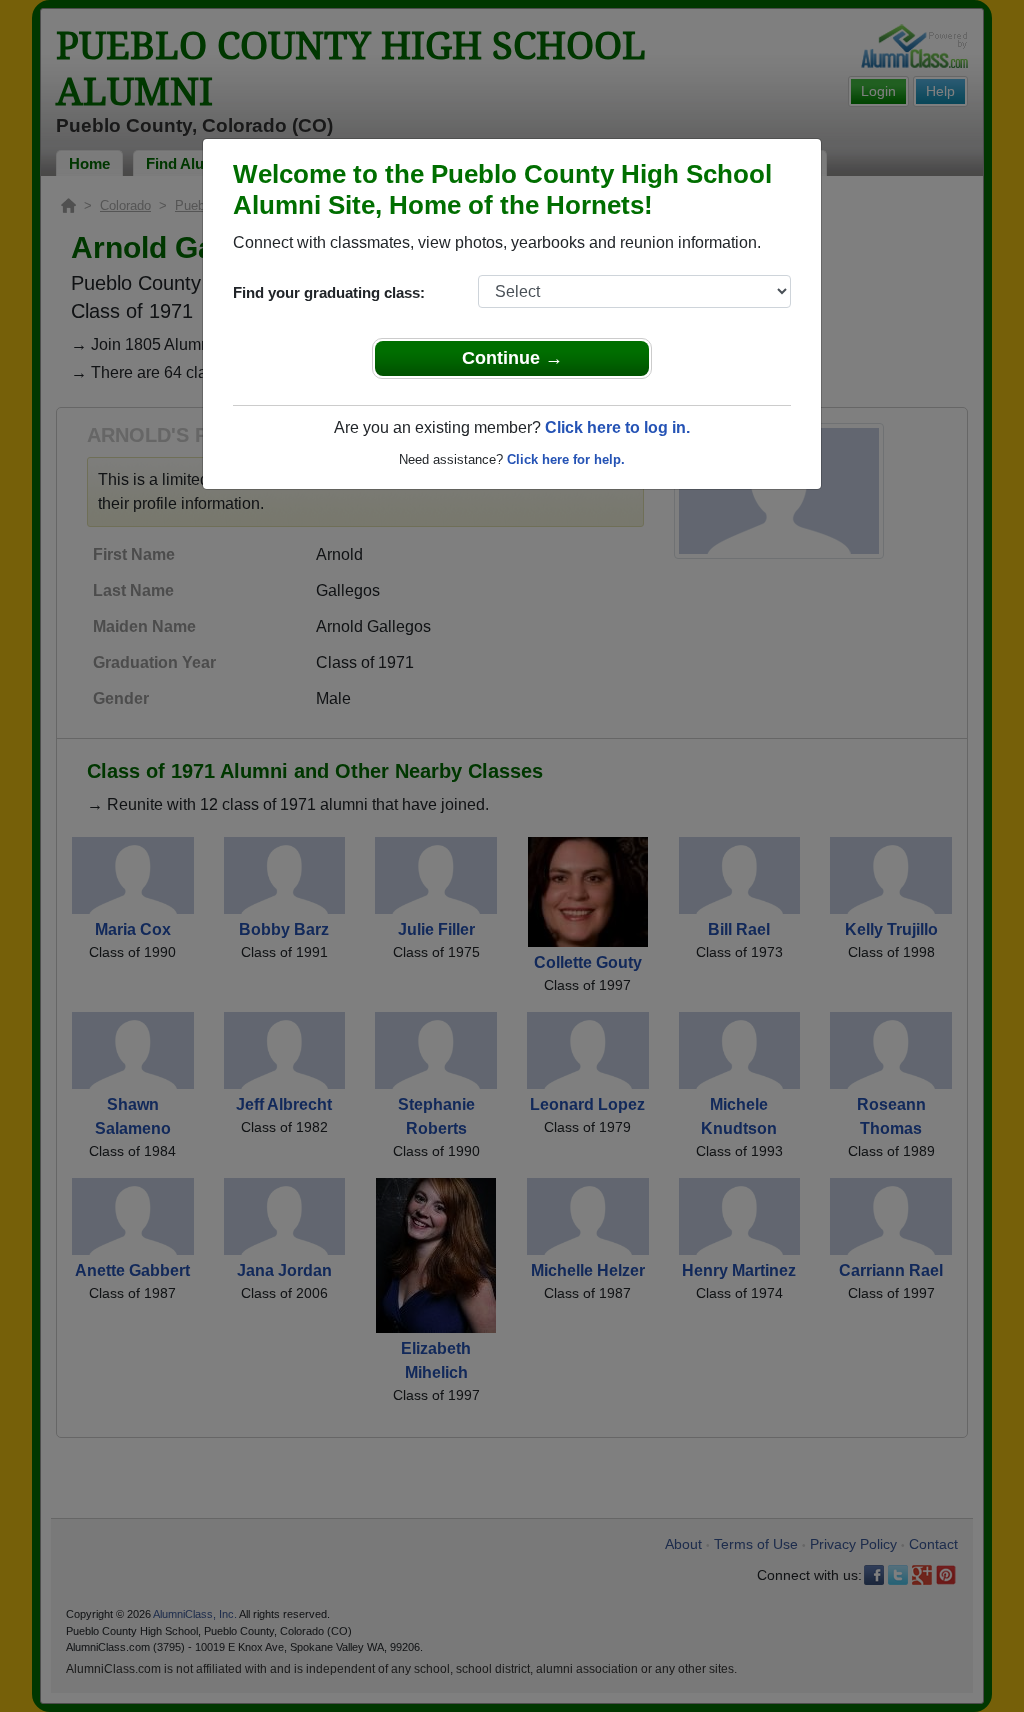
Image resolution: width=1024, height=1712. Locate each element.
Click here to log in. (617, 427)
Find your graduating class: (329, 292)
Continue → (512, 358)
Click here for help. (566, 459)
